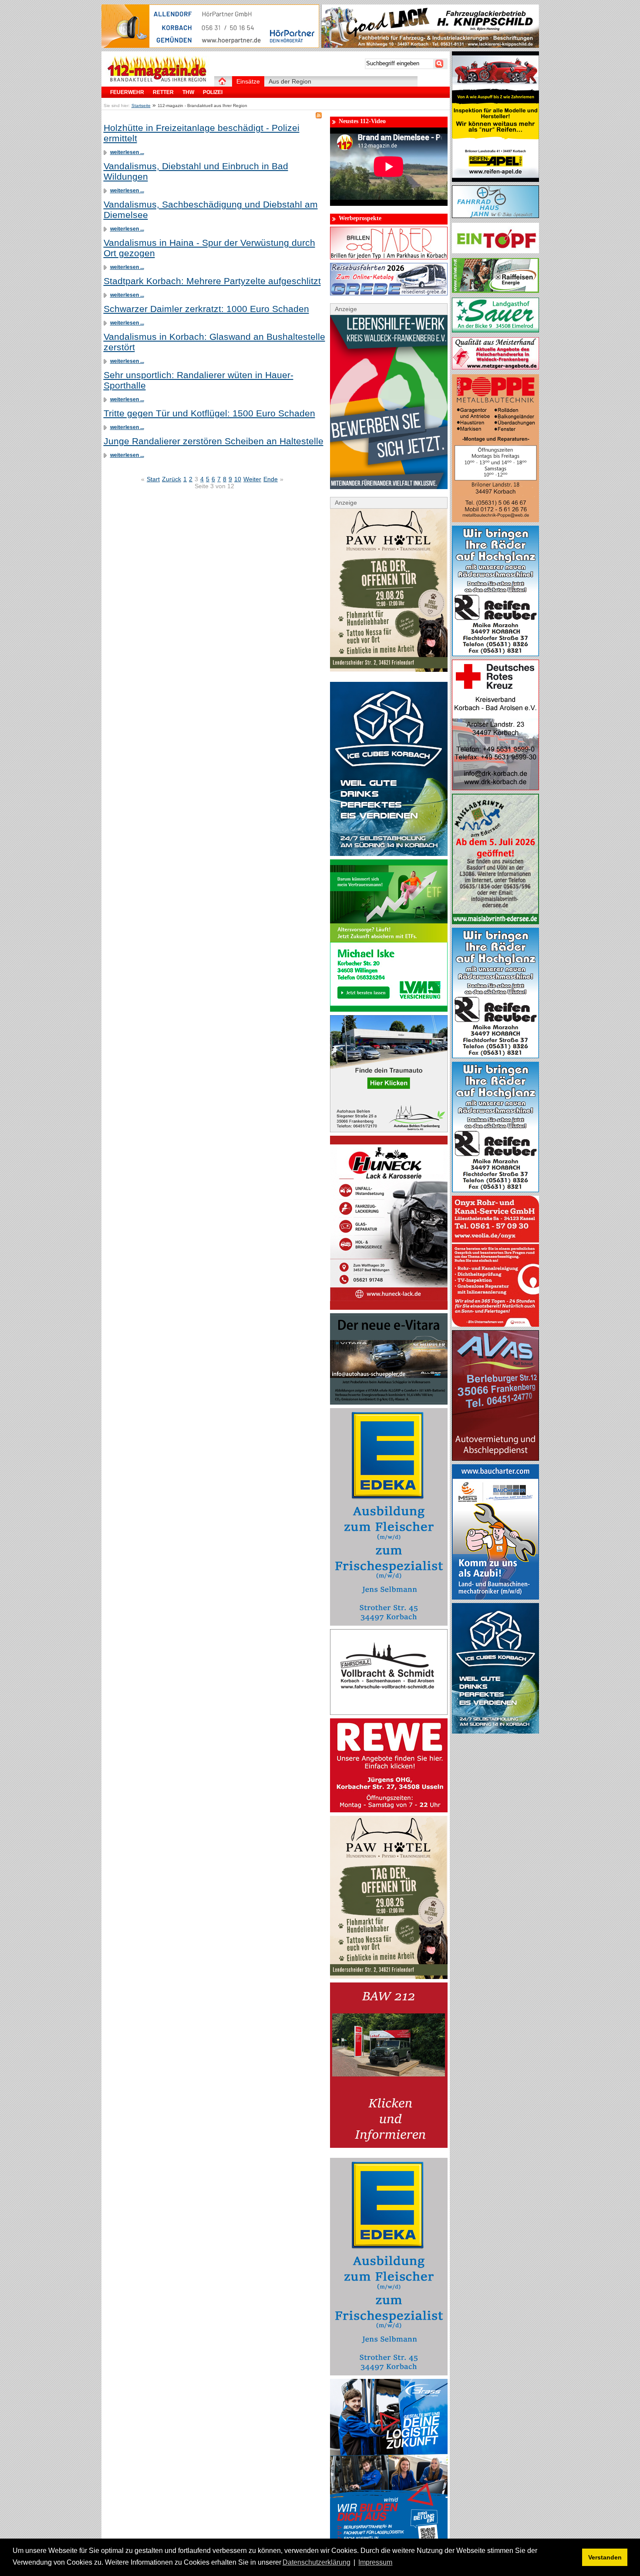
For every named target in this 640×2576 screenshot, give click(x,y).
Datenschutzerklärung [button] (317, 2562)
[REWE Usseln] (389, 1810)
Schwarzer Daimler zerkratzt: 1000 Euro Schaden (206, 309)
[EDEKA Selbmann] (389, 1623)
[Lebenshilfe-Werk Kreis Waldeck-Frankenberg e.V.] (389, 487)
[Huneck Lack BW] (389, 1308)
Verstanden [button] (605, 2557)
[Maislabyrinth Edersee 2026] (495, 922)
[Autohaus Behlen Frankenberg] (389, 1130)
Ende (271, 479)
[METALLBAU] (495, 520)
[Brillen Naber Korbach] (389, 257)
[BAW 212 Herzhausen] (389, 2146)
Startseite (141, 106)
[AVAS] (495, 1459)
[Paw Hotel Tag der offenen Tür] (389, 670)
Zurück (172, 479)
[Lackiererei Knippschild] (430, 46)
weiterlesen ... (127, 152)
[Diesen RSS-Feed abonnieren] (319, 115)
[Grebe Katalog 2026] (389, 293)
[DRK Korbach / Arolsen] (495, 788)
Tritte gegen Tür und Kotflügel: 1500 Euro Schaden (209, 413)
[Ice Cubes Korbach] (389, 854)
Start (153, 479)
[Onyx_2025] (495, 1325)
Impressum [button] (375, 2562)
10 (238, 479)
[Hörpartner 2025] (210, 46)
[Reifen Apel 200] (495, 180)
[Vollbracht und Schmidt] (389, 1713)
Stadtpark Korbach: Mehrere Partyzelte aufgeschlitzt (212, 281)
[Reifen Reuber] (495, 654)
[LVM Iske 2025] (389, 1010)
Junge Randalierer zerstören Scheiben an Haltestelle (214, 441)
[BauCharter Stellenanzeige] (495, 1597)
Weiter (252, 479)
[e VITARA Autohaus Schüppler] (389, 1402)
